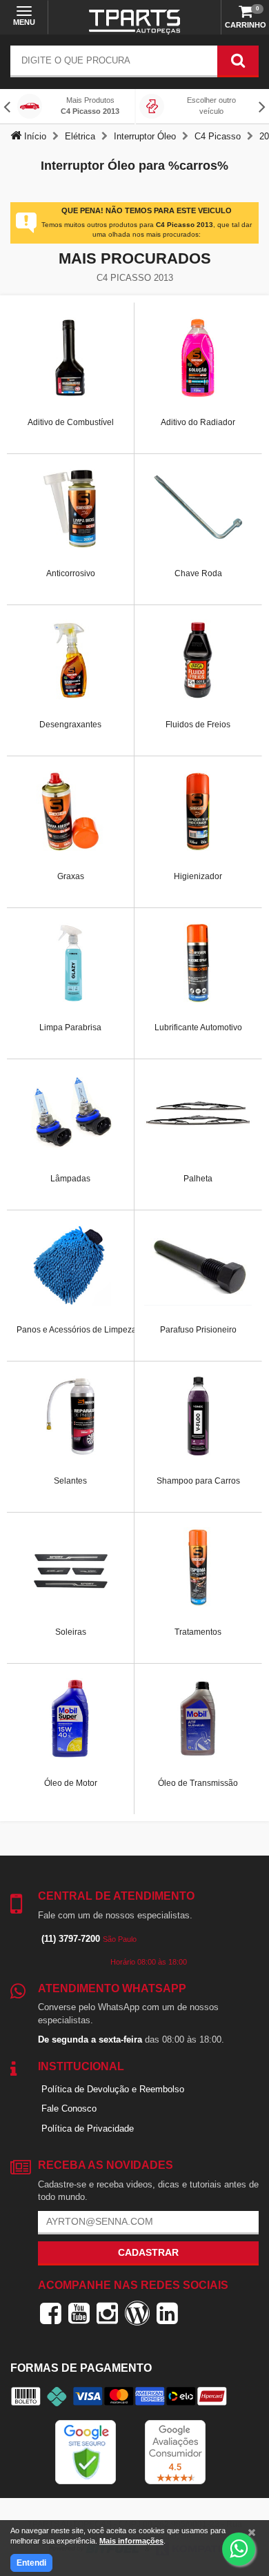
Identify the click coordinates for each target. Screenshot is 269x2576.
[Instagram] (107, 2313)
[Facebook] (51, 2313)
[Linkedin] (167, 2313)
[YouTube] (79, 2313)
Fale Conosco (69, 2108)
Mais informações (131, 2541)
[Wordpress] (137, 2313)
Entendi (31, 2563)
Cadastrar (148, 2252)
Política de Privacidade (88, 2128)
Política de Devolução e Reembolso (113, 2089)
